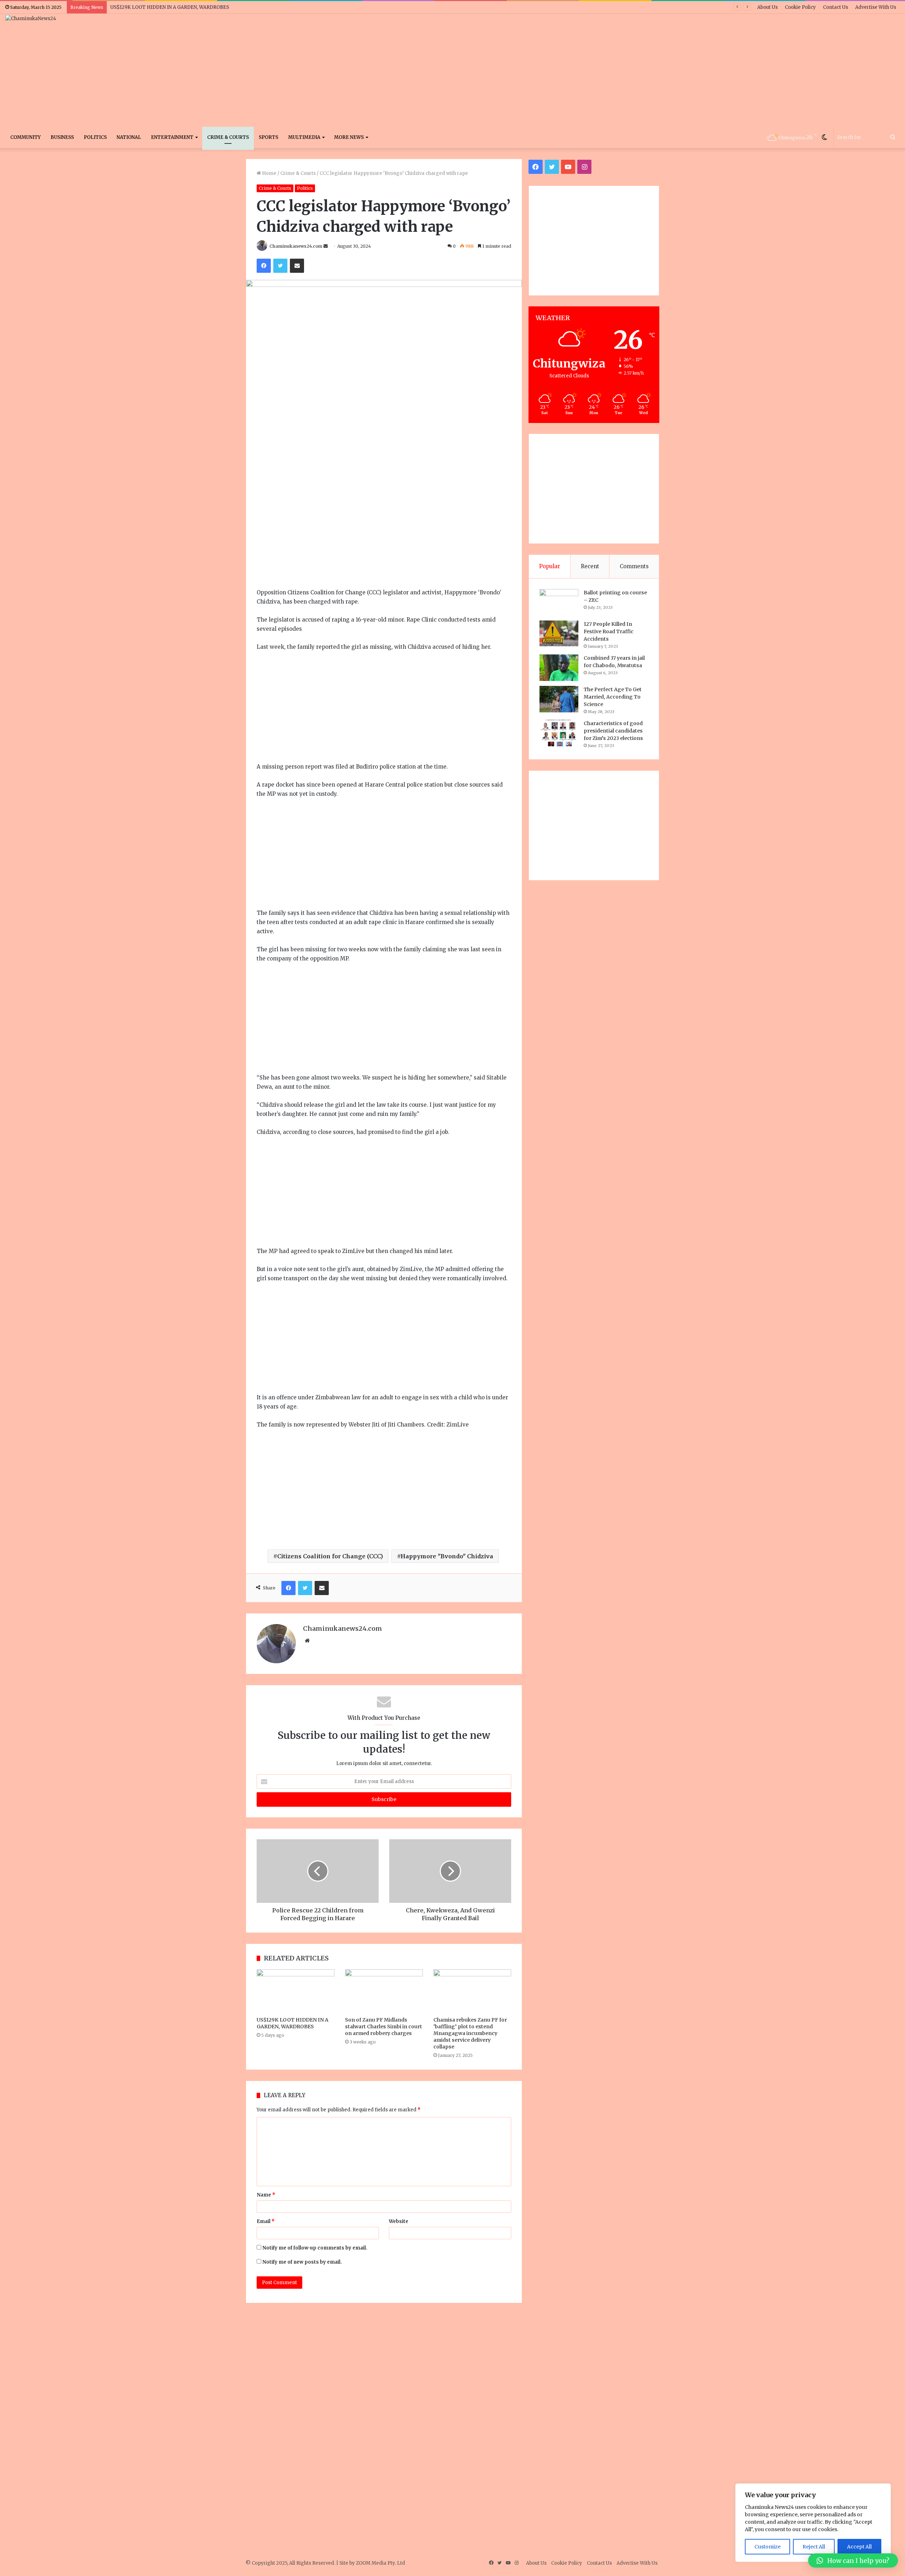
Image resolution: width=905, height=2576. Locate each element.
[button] (853, 2560)
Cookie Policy (800, 7)
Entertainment (172, 137)
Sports (268, 137)
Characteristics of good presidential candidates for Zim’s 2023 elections (613, 731)
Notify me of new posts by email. (302, 2262)
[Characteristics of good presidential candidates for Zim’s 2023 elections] (559, 733)
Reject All (814, 2547)
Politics (95, 137)
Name (266, 2195)
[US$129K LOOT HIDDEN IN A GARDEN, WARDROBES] (296, 1991)
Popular (550, 566)
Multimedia (304, 137)
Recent (590, 566)
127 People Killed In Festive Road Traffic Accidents (609, 631)
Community (25, 137)
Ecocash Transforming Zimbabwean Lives (160, 7)
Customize (767, 2547)
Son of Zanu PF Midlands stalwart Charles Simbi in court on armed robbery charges (384, 2027)
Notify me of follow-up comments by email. (315, 2248)
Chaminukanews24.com (296, 246)
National (129, 137)
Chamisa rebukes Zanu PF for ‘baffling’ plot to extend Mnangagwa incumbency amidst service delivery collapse (470, 2033)
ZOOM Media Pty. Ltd (381, 2563)
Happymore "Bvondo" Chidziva (447, 1556)
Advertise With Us (876, 7)
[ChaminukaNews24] (31, 18)
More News (349, 137)
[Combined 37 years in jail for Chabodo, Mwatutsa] (559, 668)
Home (269, 173)
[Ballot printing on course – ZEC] (559, 602)
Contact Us (836, 7)
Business (62, 137)
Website (399, 2221)
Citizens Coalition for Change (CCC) (330, 1556)
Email (266, 2221)
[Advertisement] (603, 70)
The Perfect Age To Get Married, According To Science (613, 697)
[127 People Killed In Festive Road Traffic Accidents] (559, 634)
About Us (767, 7)
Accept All (859, 2547)
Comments (634, 566)
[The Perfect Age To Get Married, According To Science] (559, 699)
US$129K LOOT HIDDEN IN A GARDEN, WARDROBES (293, 2023)
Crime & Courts (228, 137)
